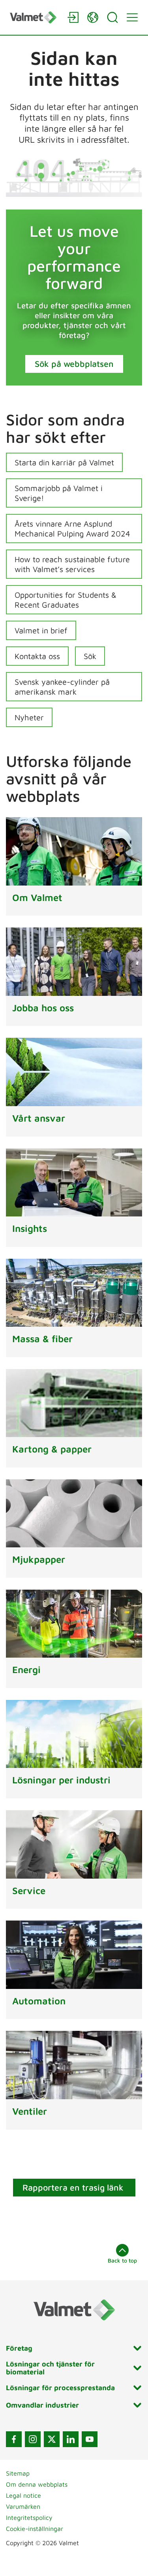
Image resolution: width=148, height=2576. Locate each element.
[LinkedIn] (71, 2439)
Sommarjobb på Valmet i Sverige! (59, 493)
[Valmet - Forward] (35, 17)
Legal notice (23, 2495)
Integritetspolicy (29, 2517)
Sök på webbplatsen (74, 364)
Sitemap (18, 2473)
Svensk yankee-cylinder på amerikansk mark (62, 687)
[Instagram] (33, 2439)
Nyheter (29, 717)
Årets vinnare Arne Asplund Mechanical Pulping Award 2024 (72, 529)
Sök (90, 656)
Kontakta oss (37, 656)
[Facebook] (14, 2439)
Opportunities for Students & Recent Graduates (66, 600)
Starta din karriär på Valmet (64, 462)
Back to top (122, 2260)
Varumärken (23, 2506)
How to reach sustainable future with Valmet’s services (72, 564)
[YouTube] (90, 2439)
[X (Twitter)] (52, 2439)
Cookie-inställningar (35, 2529)
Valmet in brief (41, 630)
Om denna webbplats (37, 2484)
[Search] (112, 17)
